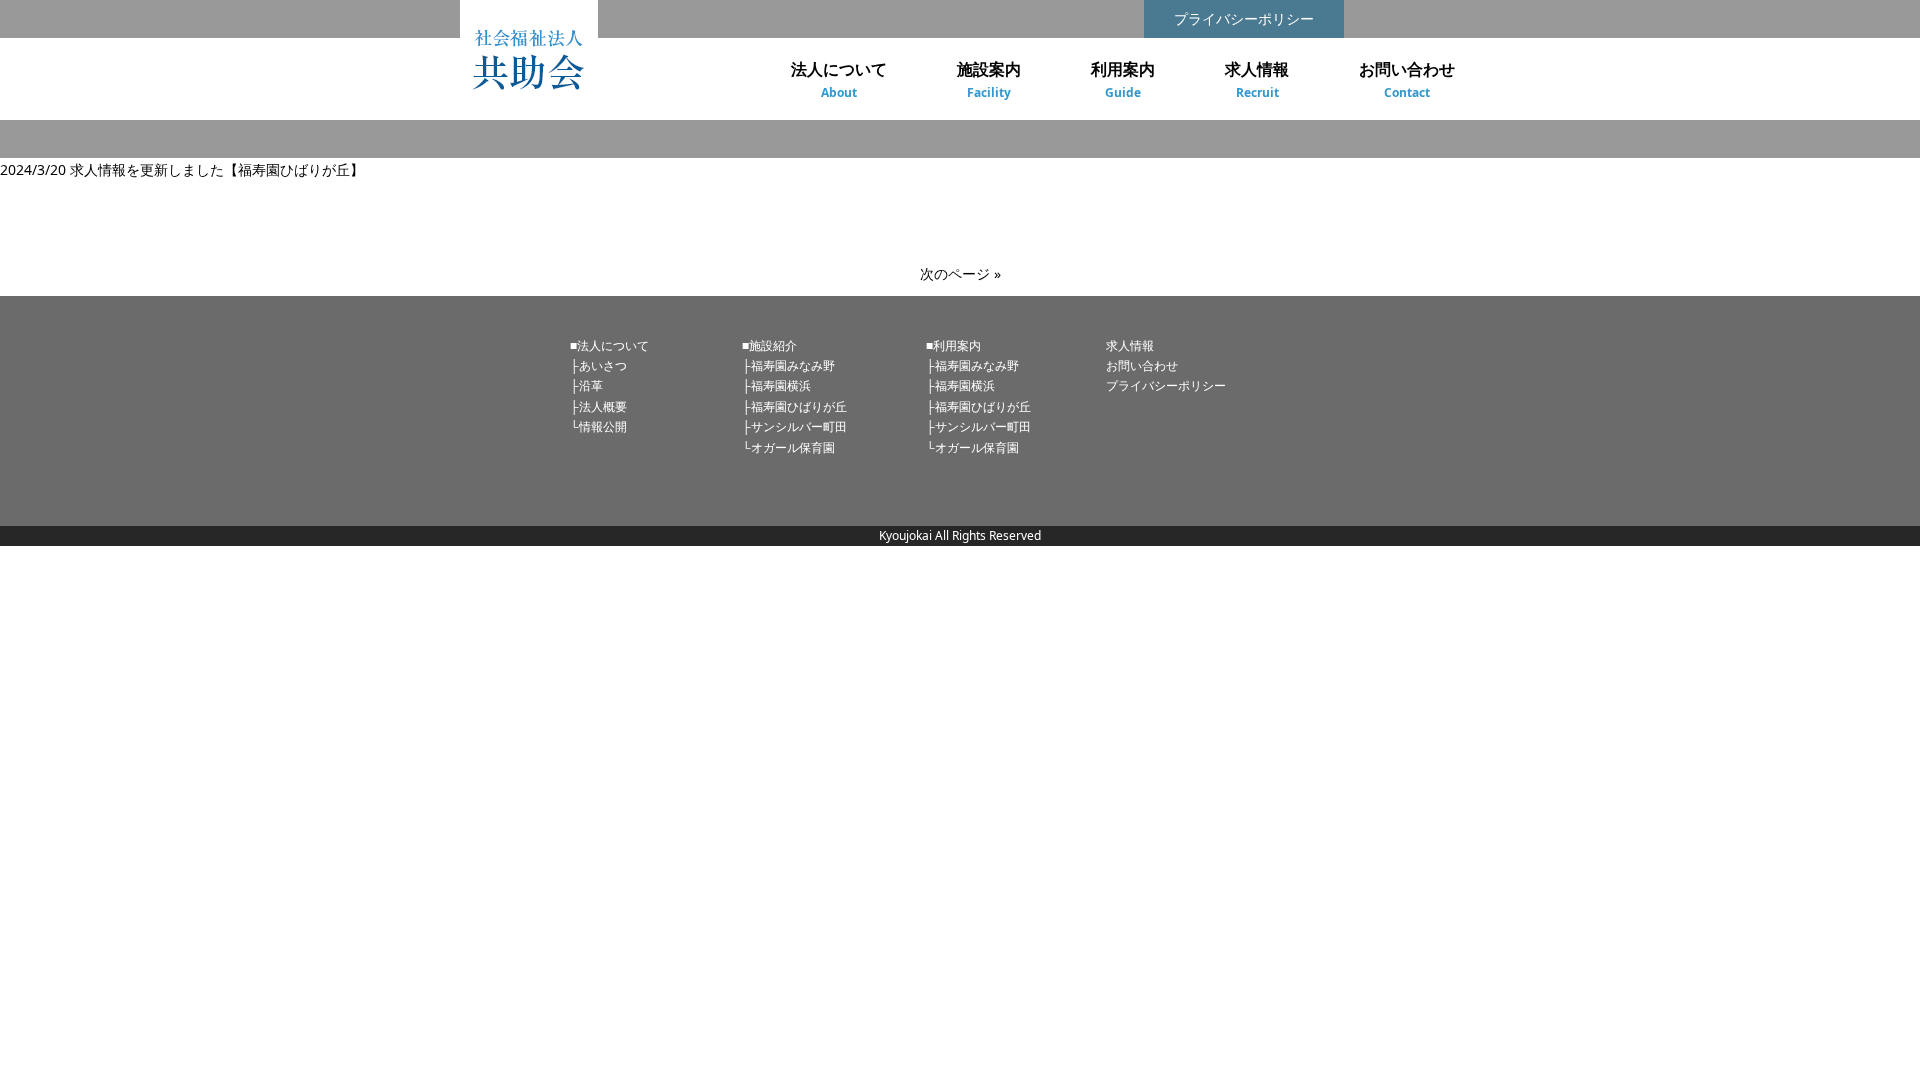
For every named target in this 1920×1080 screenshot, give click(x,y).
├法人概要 (598, 406)
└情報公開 (598, 426)
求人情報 (1130, 345)
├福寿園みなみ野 (788, 365)
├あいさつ (598, 365)
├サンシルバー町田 (794, 426)
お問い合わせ (1142, 365)
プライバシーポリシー (1244, 18)
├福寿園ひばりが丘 (794, 406)
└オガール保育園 (788, 447)
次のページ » (960, 273)
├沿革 (586, 385)
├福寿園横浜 (776, 385)
